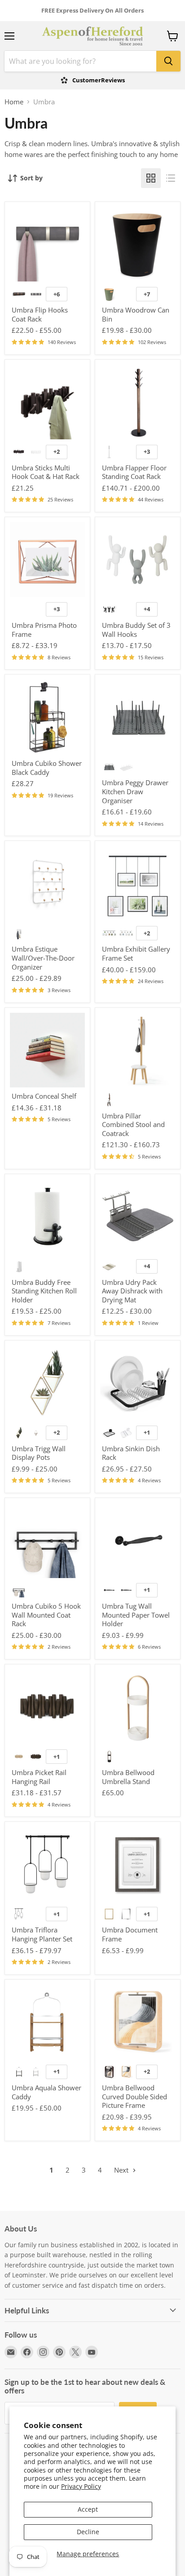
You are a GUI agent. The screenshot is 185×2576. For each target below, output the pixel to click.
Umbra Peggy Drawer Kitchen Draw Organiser (135, 791)
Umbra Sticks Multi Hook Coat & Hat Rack (46, 472)
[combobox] (80, 61)
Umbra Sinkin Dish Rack (131, 1453)
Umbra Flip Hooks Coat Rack (40, 314)
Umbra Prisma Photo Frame (44, 630)
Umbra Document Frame (130, 1934)
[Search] (168, 61)
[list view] (171, 178)
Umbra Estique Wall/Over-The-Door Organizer (43, 958)
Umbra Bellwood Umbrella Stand (128, 1777)
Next (122, 2170)
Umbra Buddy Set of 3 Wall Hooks (136, 630)
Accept (88, 2509)
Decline (88, 2532)
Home (14, 102)
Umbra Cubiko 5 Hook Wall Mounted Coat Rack (46, 1615)
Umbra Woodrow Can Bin (136, 314)
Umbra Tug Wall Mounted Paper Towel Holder (136, 1615)
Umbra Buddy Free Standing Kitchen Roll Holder (44, 1291)
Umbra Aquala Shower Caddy (46, 2092)
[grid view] (151, 178)
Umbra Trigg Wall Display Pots (39, 1453)
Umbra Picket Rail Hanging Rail (39, 1777)
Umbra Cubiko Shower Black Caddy (47, 768)
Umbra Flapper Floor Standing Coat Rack (134, 472)
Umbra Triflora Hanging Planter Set (42, 1934)
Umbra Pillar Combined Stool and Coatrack (133, 1125)
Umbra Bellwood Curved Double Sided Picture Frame (134, 2096)
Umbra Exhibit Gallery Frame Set (136, 953)
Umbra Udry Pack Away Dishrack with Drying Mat (132, 1291)
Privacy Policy (81, 2486)
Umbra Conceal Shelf (44, 1096)
